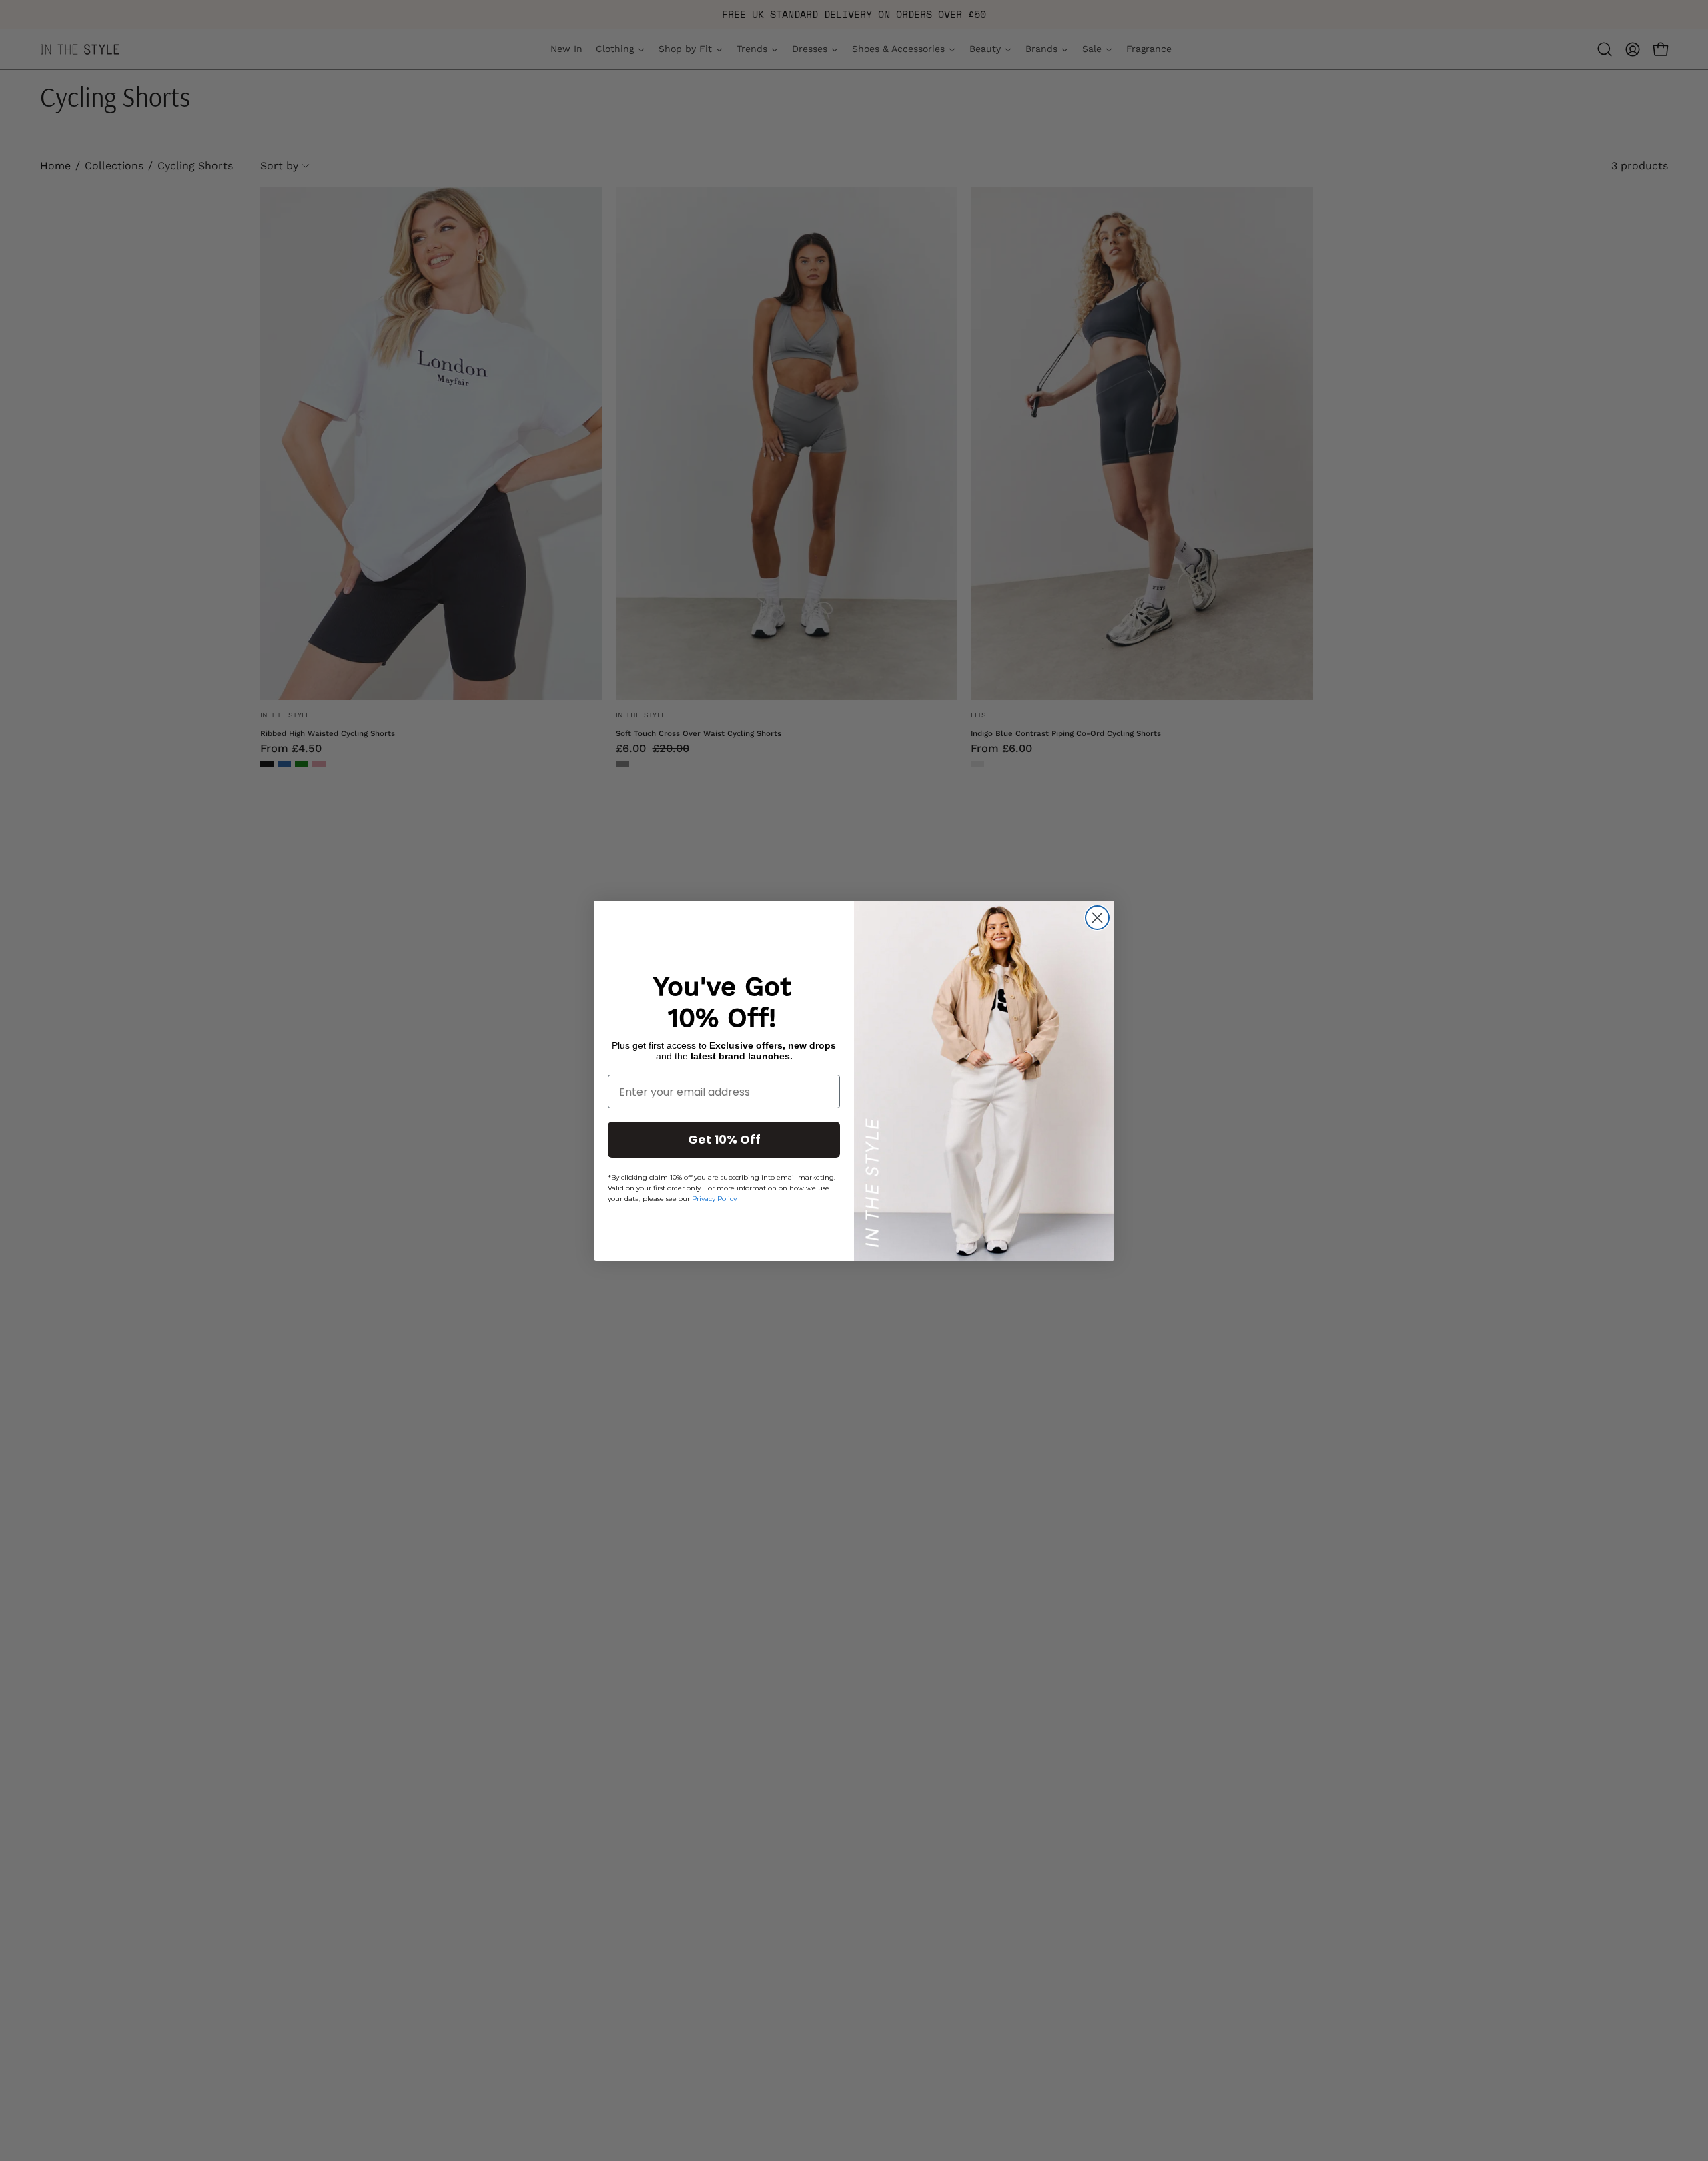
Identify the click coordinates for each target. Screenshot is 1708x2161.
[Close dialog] (1097, 918)
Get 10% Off (724, 1139)
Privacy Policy (714, 1199)
